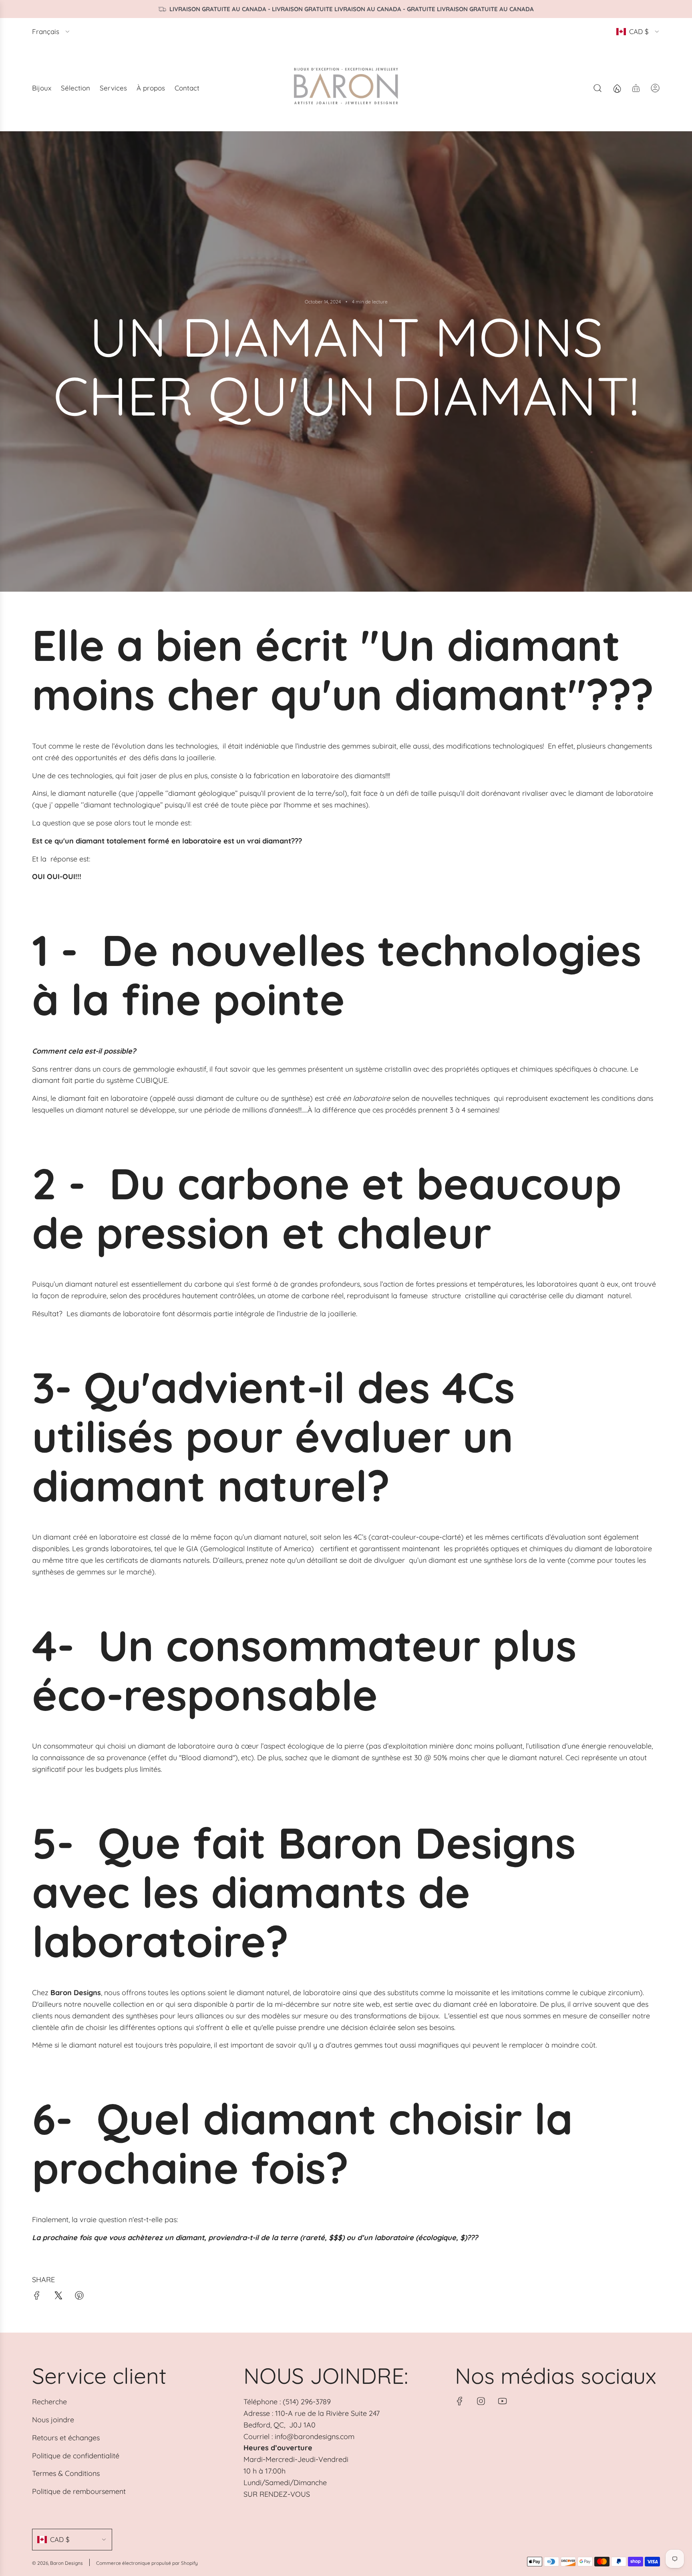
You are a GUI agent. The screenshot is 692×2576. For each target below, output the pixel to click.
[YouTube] (502, 2401)
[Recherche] (597, 88)
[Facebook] (460, 2401)
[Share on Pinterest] (79, 2297)
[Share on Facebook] (37, 2297)
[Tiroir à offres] (617, 88)
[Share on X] (58, 2297)
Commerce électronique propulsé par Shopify (147, 2563)
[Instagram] (481, 2401)
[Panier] (636, 88)
